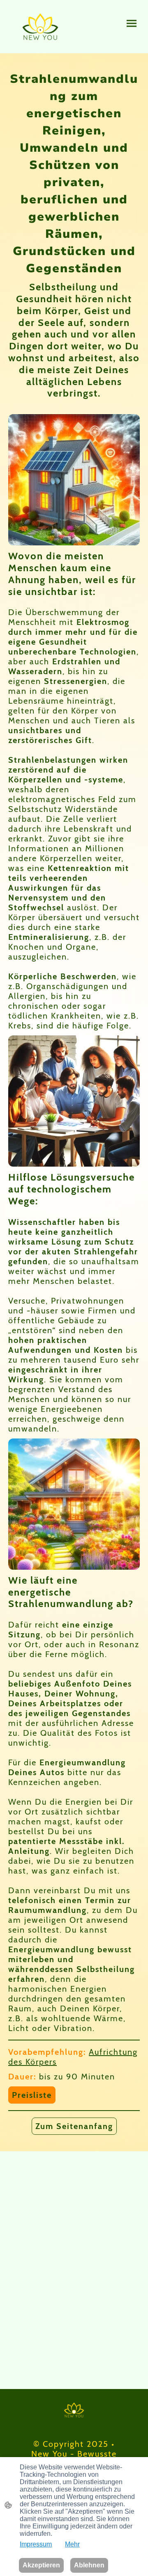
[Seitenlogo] (40, 27)
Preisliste (32, 2095)
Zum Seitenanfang (74, 2126)
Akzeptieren (41, 2565)
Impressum (36, 2544)
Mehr (72, 2544)
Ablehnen (89, 2565)
